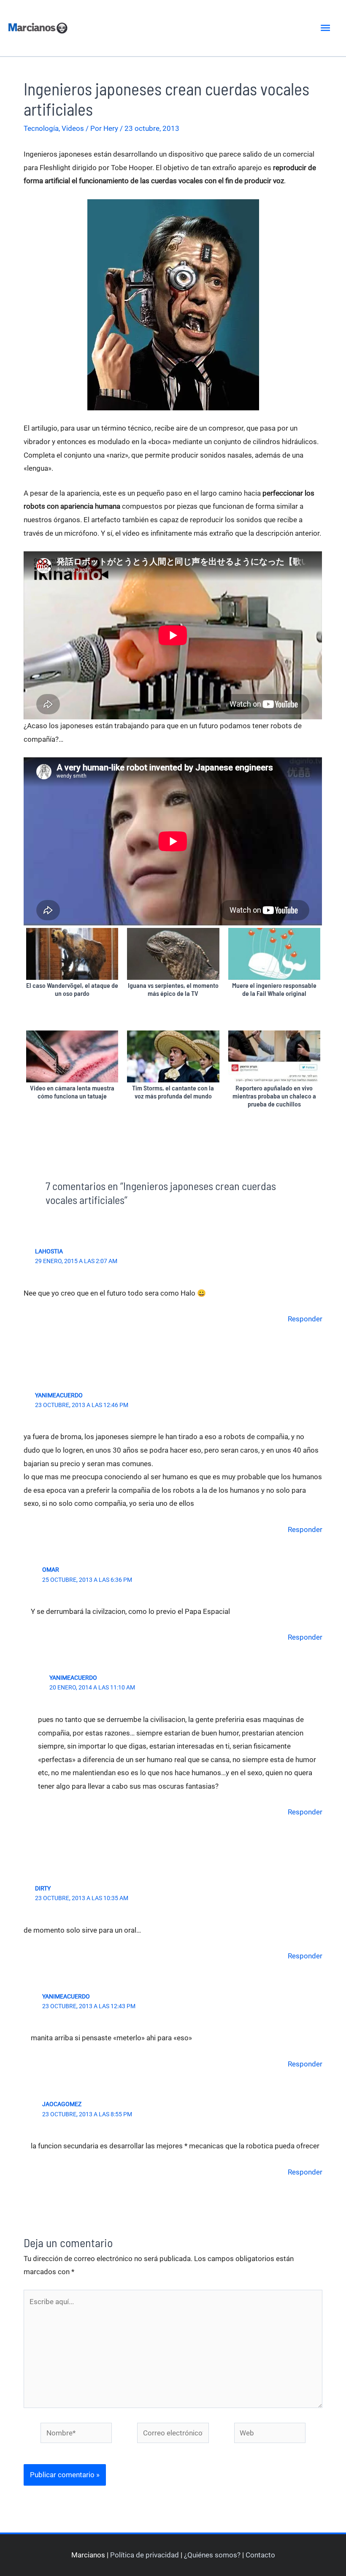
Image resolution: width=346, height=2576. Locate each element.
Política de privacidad (145, 2555)
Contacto (260, 2555)
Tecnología (41, 128)
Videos (73, 128)
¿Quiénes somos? (212, 2555)
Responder (305, 1319)
